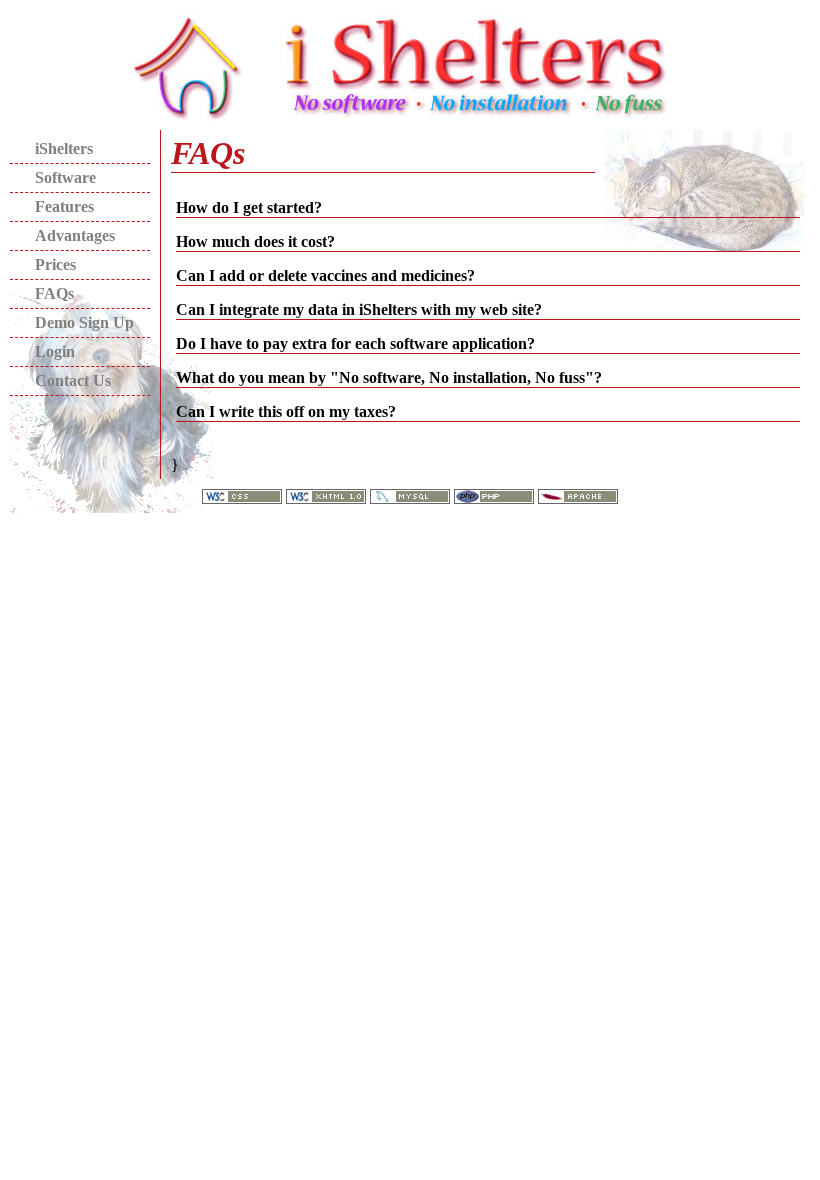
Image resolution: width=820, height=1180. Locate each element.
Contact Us (73, 380)
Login (55, 351)
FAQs (54, 293)
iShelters (64, 148)
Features (64, 206)
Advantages (75, 235)
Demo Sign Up (84, 322)
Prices (55, 264)
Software (65, 177)
